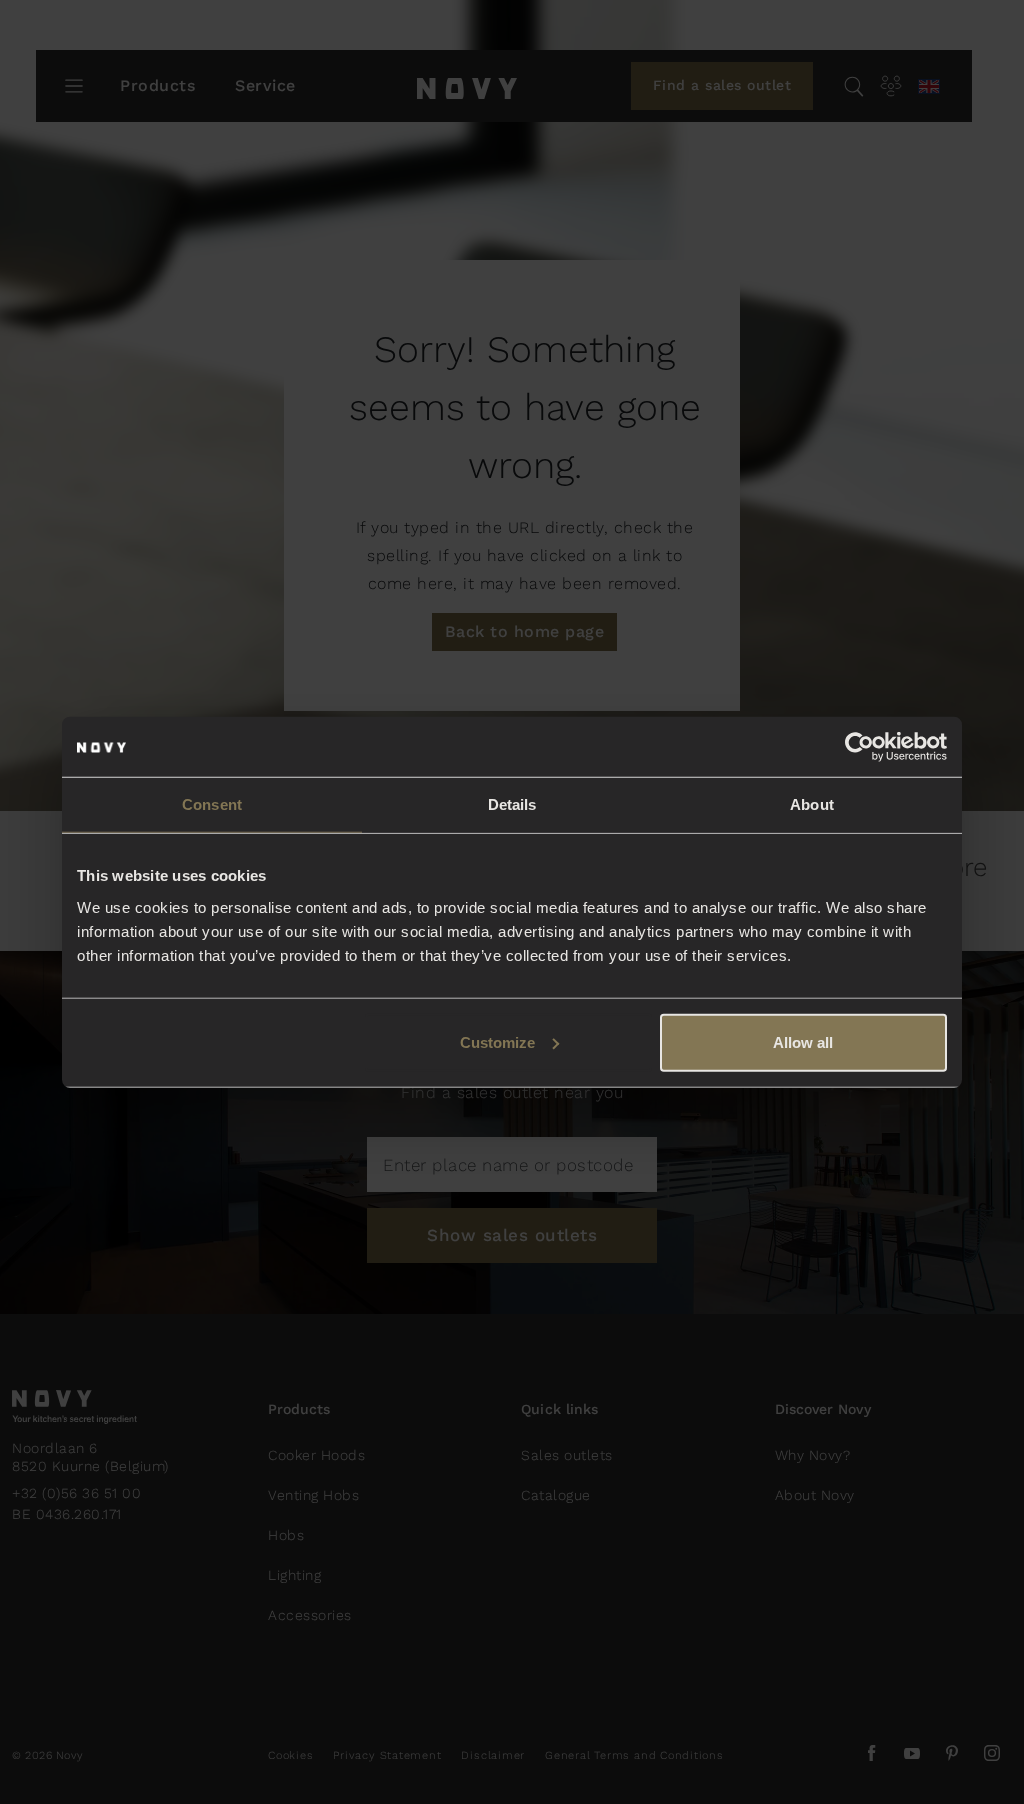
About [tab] (812, 804)
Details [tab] (512, 804)
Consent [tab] (212, 804)
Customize (497, 1041)
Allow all (803, 1041)
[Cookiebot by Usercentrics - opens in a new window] (859, 747)
